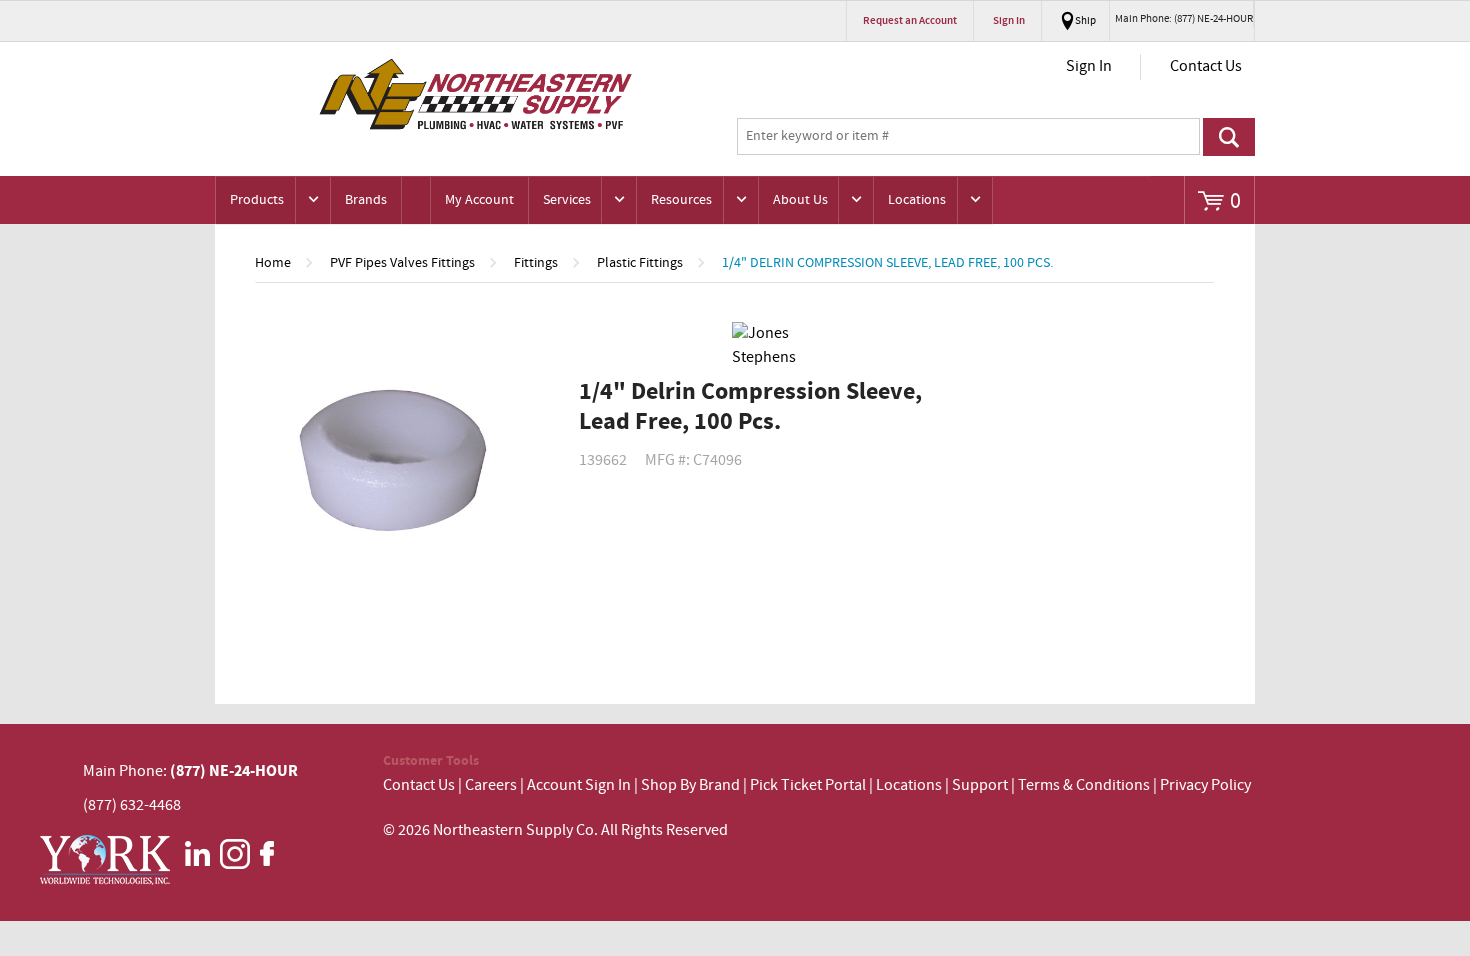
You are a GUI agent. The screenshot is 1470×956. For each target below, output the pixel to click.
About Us (800, 200)
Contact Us (1206, 66)
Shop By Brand (690, 785)
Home (273, 263)
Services (567, 200)
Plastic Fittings (640, 263)
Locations (917, 200)
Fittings (536, 263)
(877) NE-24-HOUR (232, 771)
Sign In (1089, 66)
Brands (366, 200)
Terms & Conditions (1084, 785)
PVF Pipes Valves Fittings (402, 263)
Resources (681, 200)
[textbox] (968, 137)
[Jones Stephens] (769, 346)
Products (257, 200)
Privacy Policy (1205, 785)
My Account (479, 200)
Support (980, 785)
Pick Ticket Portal (808, 785)
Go (1229, 137)
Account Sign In (580, 785)
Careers (491, 785)
